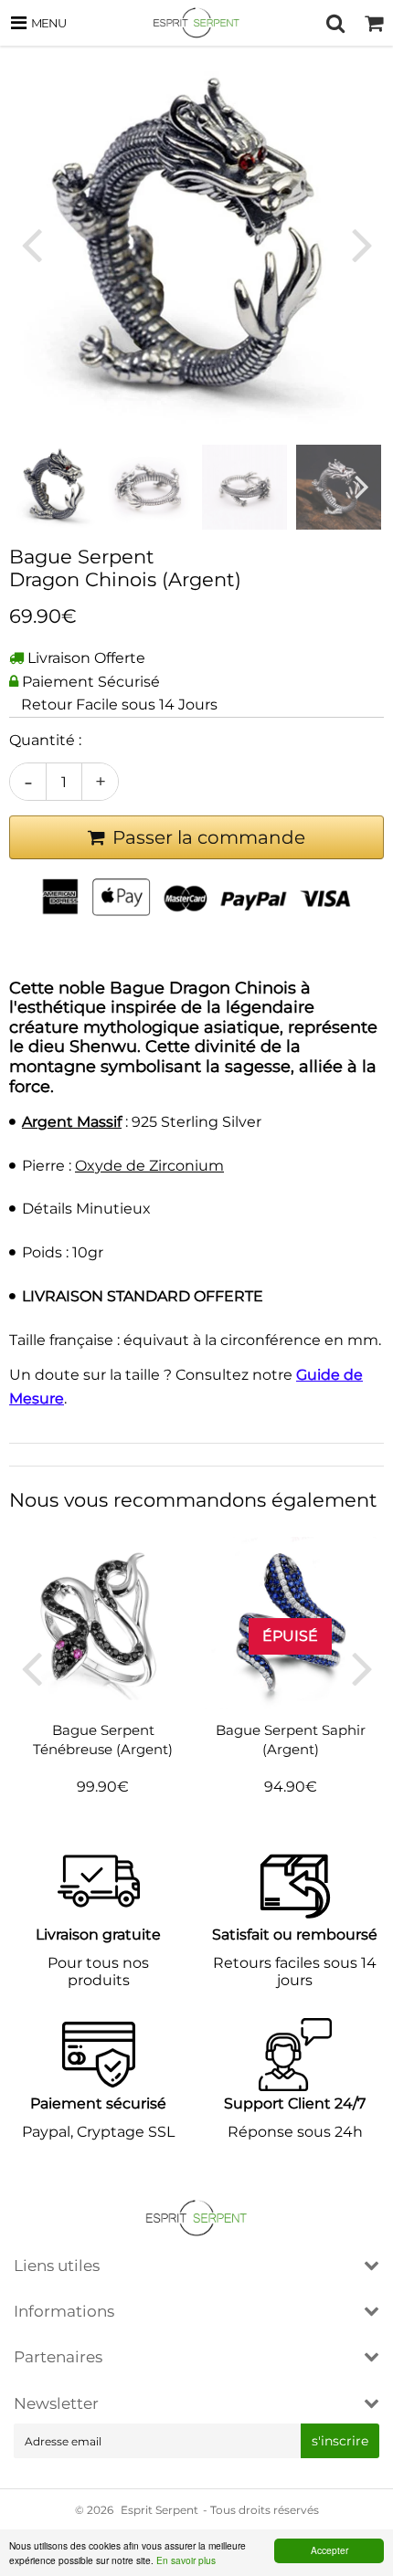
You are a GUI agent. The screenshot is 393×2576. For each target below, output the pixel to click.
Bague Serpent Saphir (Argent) (291, 1739)
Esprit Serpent (159, 2510)
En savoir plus (186, 2560)
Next (362, 245)
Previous (31, 245)
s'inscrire (340, 2441)
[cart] (374, 23)
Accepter (329, 2550)
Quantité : (45, 740)
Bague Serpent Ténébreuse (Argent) (103, 1739)
